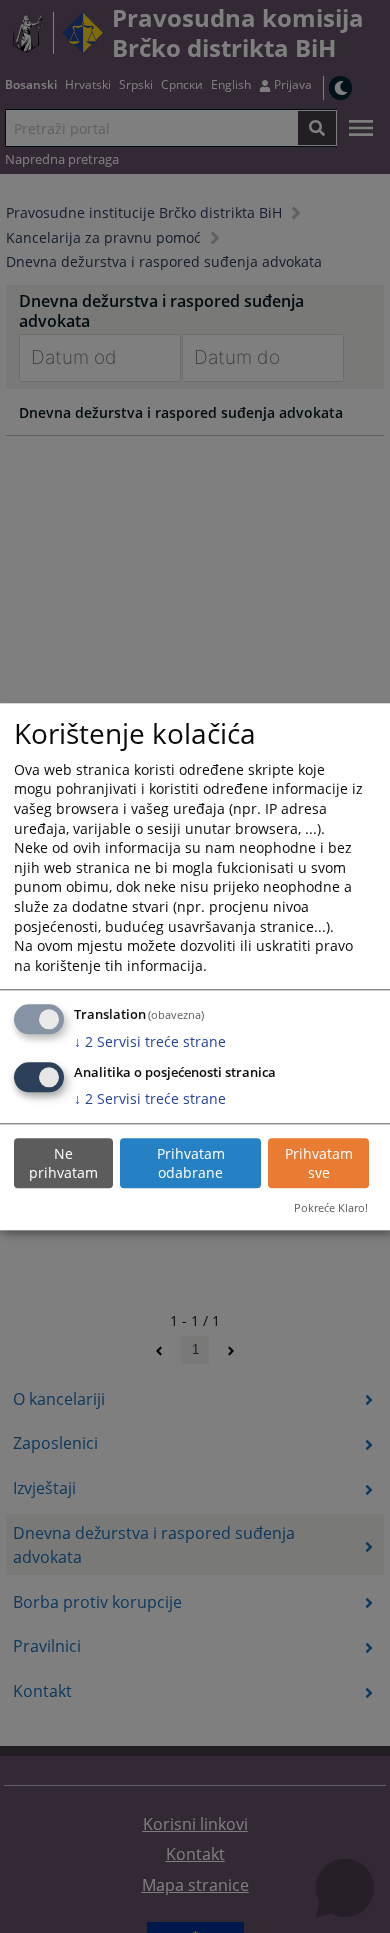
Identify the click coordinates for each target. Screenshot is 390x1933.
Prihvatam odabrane (191, 1163)
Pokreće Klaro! (331, 1208)
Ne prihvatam (63, 1163)
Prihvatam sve (319, 1163)
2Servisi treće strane (150, 1041)
